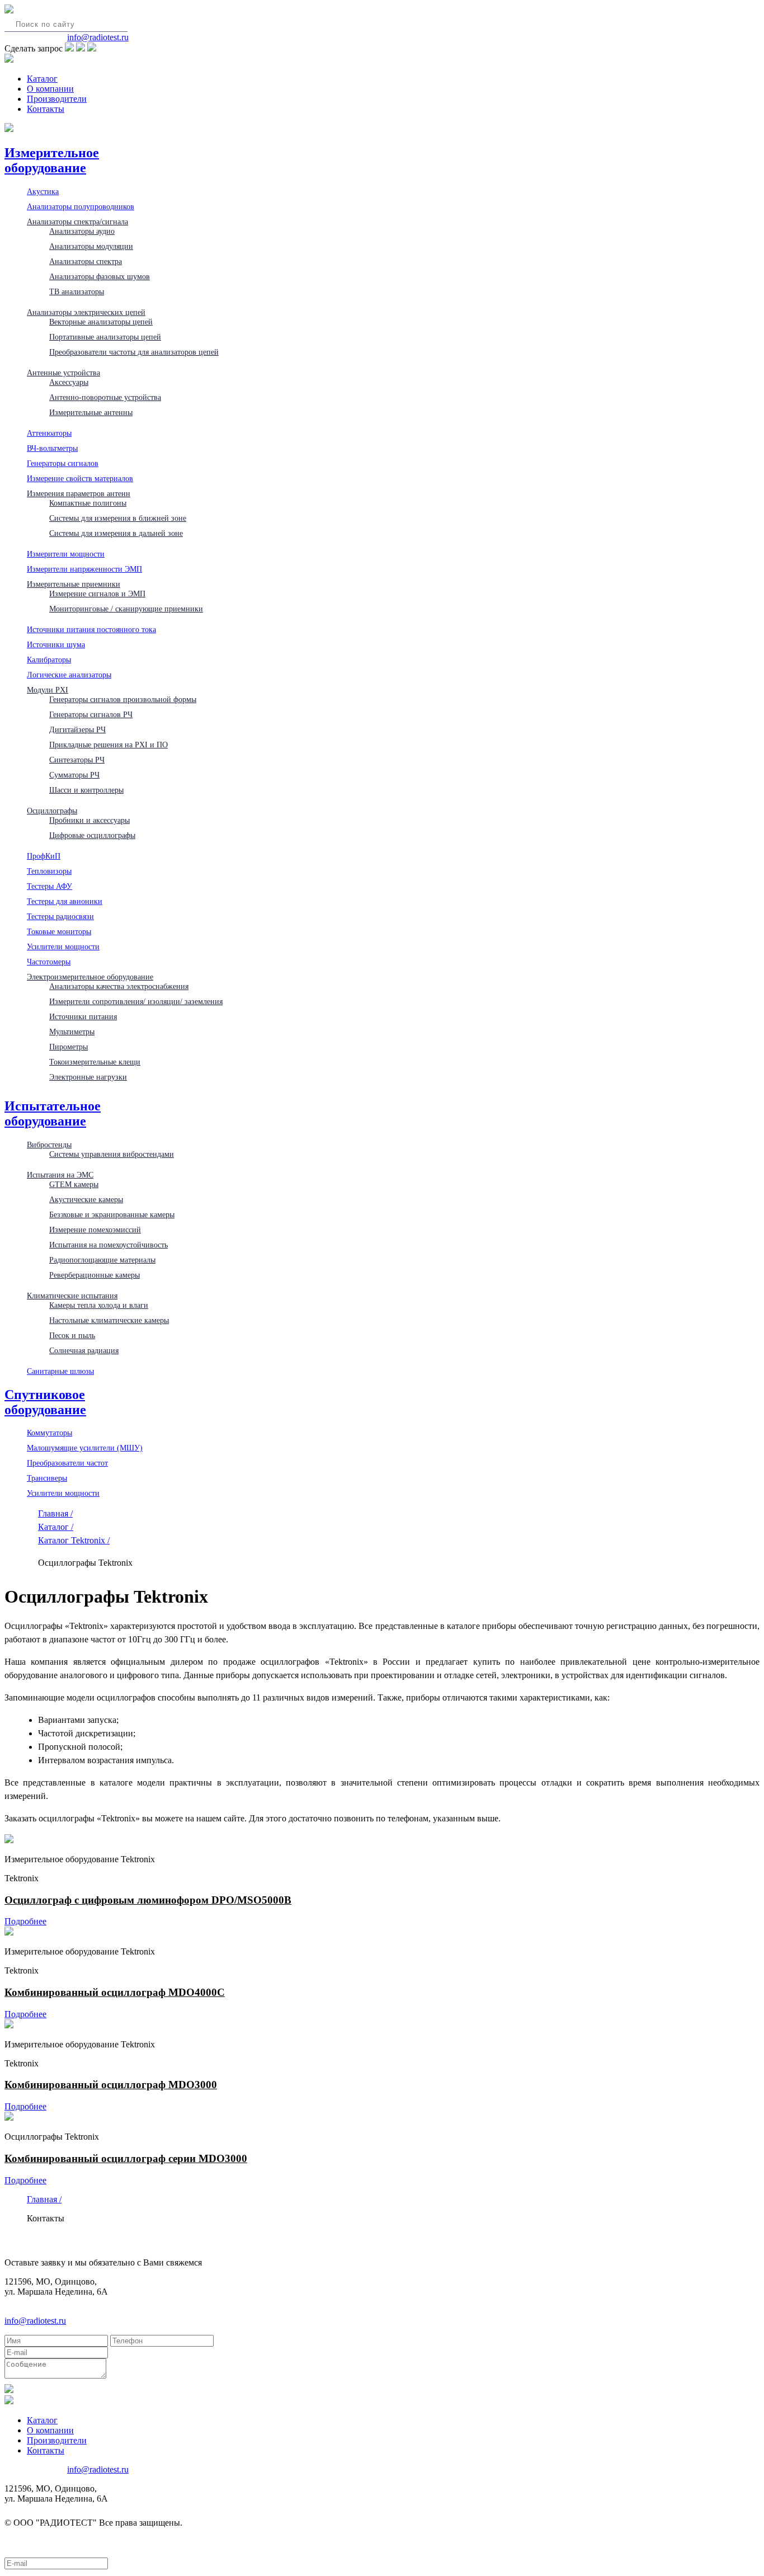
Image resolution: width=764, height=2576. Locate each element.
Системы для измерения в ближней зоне (118, 518)
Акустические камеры (86, 1199)
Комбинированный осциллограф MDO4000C (115, 1992)
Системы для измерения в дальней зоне (116, 533)
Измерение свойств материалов (80, 478)
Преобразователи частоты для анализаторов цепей (134, 352)
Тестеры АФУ (49, 886)
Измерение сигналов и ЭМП (97, 594)
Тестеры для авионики (65, 901)
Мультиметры (72, 1032)
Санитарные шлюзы (60, 1371)
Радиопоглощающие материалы (102, 1260)
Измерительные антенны (91, 412)
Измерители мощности (66, 554)
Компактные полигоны (88, 503)
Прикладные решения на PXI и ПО (109, 745)
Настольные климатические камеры (109, 1320)
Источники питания (83, 1016)
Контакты (46, 109)
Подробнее (25, 1921)
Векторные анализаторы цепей (101, 322)
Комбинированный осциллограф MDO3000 (111, 2085)
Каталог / (56, 1527)
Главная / (55, 1513)
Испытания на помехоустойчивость (109, 1245)
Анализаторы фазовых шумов (100, 276)
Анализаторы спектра (86, 261)
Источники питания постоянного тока (91, 629)
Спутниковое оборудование (45, 1402)
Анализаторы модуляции (91, 246)
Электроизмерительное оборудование (90, 977)
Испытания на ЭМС (60, 1175)
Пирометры (69, 1047)
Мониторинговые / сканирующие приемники (126, 609)
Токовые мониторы (59, 931)
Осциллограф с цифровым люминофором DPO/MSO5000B (148, 1900)
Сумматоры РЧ (74, 775)
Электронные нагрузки (88, 1077)
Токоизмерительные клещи (95, 1062)
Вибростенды (49, 1145)
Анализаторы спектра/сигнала (77, 222)
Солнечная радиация (84, 1350)
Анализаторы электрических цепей (86, 312)
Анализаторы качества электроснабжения (119, 986)
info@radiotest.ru (98, 37)
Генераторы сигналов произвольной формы (123, 699)
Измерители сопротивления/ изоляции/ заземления (136, 1001)
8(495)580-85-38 (35, 37)
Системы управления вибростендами (112, 1154)
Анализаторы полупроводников (81, 206)
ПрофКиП (44, 856)
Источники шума (56, 644)
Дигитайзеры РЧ (77, 729)
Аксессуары (69, 382)
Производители (57, 99)
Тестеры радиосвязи (60, 916)
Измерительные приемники (74, 584)
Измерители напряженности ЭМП (84, 569)
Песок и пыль (72, 1335)
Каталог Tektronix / (74, 1540)
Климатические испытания (72, 1296)
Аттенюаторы (49, 433)
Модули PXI (48, 690)
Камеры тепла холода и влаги (99, 1305)
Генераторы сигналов (63, 463)
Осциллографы (52, 811)
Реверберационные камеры (95, 1275)
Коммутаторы (49, 1433)
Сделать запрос (34, 48)
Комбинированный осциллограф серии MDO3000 (126, 2158)
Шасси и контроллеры (86, 790)
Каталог (42, 79)
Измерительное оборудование (52, 160)
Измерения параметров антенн (79, 493)
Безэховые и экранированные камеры (112, 1214)
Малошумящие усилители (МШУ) (85, 1448)
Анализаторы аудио (82, 231)
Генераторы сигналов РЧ (91, 714)
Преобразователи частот (67, 1463)
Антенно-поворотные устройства (105, 397)
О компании (50, 89)
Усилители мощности (63, 946)
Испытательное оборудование (53, 1113)
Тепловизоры (49, 871)
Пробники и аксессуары (89, 820)
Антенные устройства (63, 373)
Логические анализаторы (69, 675)
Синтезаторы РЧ (77, 760)
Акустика (43, 191)
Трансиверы (47, 1478)
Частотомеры (49, 962)
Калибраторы (49, 660)
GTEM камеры (74, 1184)
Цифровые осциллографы (92, 835)
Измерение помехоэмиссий (95, 1230)
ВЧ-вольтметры (52, 448)
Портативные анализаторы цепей (105, 337)
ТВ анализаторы (77, 291)
